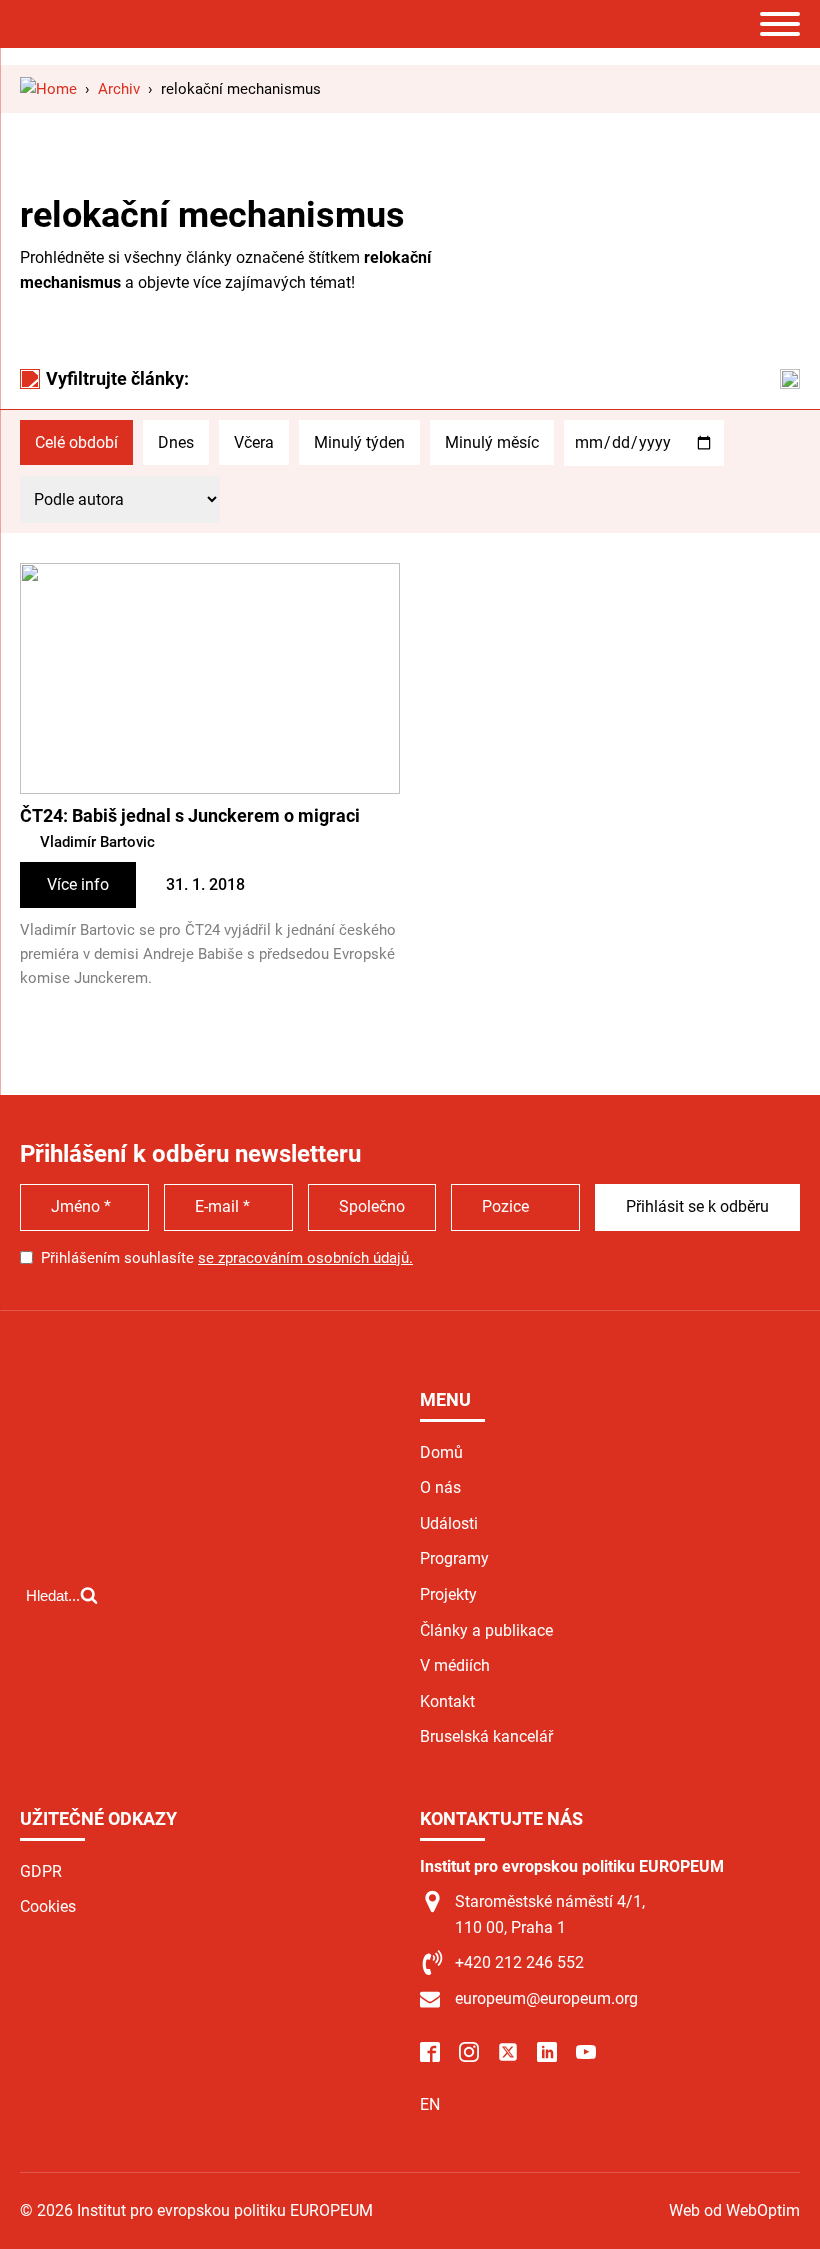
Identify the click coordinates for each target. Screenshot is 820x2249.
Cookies (48, 1906)
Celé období (76, 442)
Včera (254, 442)
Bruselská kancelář (486, 1736)
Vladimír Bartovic (97, 842)
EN (430, 2104)
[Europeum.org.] (48, 89)
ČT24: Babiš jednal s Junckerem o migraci (190, 815)
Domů (441, 1452)
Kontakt (447, 1701)
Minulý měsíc (492, 442)
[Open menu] (780, 24)
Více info (78, 884)
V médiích (455, 1665)
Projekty (448, 1594)
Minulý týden (359, 442)
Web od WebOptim (734, 2210)
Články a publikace (486, 1630)
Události (449, 1523)
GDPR (41, 1871)
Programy (454, 1558)
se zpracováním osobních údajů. (305, 1258)
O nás (440, 1487)
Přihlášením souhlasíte (227, 1258)
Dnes (176, 442)
